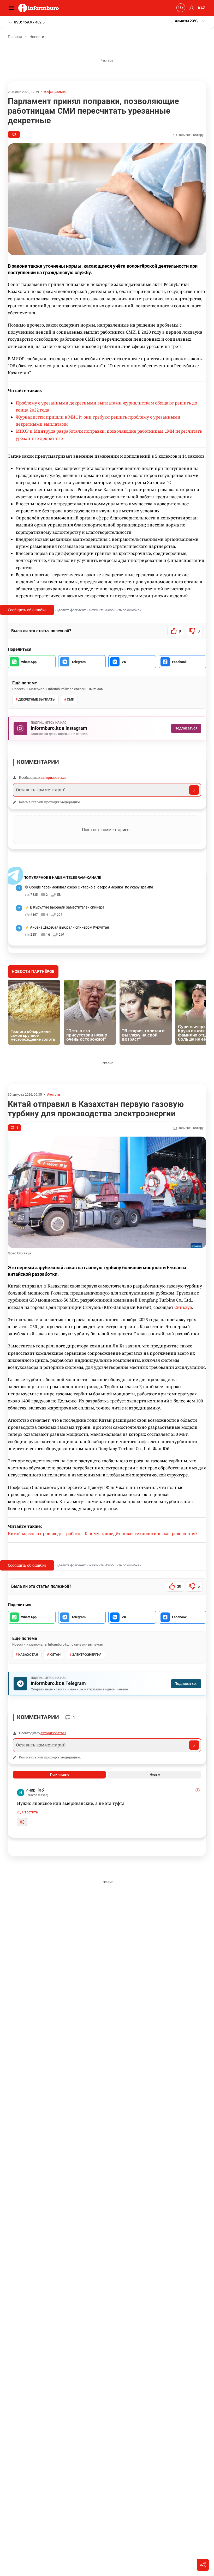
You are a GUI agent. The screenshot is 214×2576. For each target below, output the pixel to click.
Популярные (60, 1775)
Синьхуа (183, 1307)
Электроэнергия (87, 1655)
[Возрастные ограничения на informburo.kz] (180, 8)
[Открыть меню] (13, 8)
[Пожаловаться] (198, 1790)
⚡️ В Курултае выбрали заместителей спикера (65, 907)
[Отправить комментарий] (194, 790)
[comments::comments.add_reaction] (22, 1822)
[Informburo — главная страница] (40, 8)
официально (56, 92)
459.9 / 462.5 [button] (29, 22)
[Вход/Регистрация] (191, 8)
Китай (55, 1655)
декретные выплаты (37, 699)
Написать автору (190, 135)
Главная (15, 37)
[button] (191, 21)
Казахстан (28, 1655)
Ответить (30, 1812)
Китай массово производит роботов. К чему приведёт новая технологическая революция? (103, 1534)
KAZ (202, 8)
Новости (37, 37)
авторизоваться (53, 777)
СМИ (71, 699)
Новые (155, 1775)
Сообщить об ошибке (27, 610)
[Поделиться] (203, 2565)
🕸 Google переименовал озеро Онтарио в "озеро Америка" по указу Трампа (89, 887)
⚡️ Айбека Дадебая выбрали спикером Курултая (67, 927)
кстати (55, 1094)
